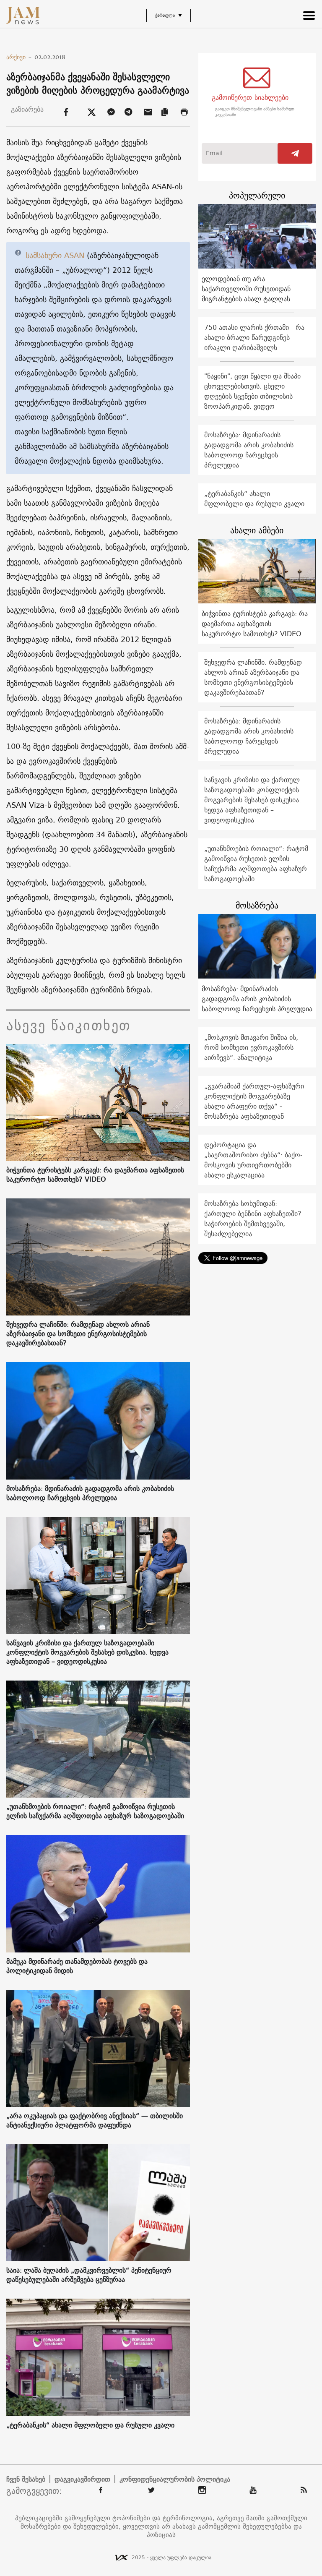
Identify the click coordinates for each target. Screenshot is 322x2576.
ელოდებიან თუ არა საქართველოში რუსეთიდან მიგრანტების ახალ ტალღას (246, 289)
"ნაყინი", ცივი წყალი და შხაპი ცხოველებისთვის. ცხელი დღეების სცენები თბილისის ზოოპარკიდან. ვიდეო (252, 391)
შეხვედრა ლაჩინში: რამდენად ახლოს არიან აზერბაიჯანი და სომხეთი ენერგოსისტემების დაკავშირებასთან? (78, 1334)
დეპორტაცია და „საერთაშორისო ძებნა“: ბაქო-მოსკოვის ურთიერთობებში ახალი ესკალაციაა (253, 1160)
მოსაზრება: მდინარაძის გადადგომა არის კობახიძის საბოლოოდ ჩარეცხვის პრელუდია (90, 1493)
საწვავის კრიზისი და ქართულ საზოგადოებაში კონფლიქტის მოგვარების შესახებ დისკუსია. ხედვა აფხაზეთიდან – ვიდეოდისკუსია (87, 1652)
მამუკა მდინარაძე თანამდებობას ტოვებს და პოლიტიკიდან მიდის (77, 1966)
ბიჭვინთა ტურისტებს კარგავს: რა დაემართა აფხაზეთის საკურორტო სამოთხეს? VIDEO (95, 1174)
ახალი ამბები (257, 530)
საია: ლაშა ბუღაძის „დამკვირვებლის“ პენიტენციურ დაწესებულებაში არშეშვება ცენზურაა (89, 2275)
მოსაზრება (257, 905)
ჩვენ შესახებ (26, 2479)
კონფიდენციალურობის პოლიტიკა (175, 2479)
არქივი (19, 57)
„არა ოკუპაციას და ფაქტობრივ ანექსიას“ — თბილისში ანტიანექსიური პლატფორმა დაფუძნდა (95, 2120)
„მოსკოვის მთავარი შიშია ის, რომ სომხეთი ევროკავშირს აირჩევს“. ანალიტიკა (251, 1047)
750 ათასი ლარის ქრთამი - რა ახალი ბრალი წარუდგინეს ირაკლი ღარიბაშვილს (254, 337)
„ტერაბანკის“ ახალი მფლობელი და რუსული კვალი (90, 2425)
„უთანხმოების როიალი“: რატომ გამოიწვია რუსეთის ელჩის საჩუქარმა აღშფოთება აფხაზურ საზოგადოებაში (95, 1811)
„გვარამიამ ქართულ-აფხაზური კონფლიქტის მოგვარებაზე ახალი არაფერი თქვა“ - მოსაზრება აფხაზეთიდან (254, 1101)
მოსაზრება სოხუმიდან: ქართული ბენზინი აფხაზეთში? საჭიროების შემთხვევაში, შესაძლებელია (253, 1219)
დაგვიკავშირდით (82, 2479)
